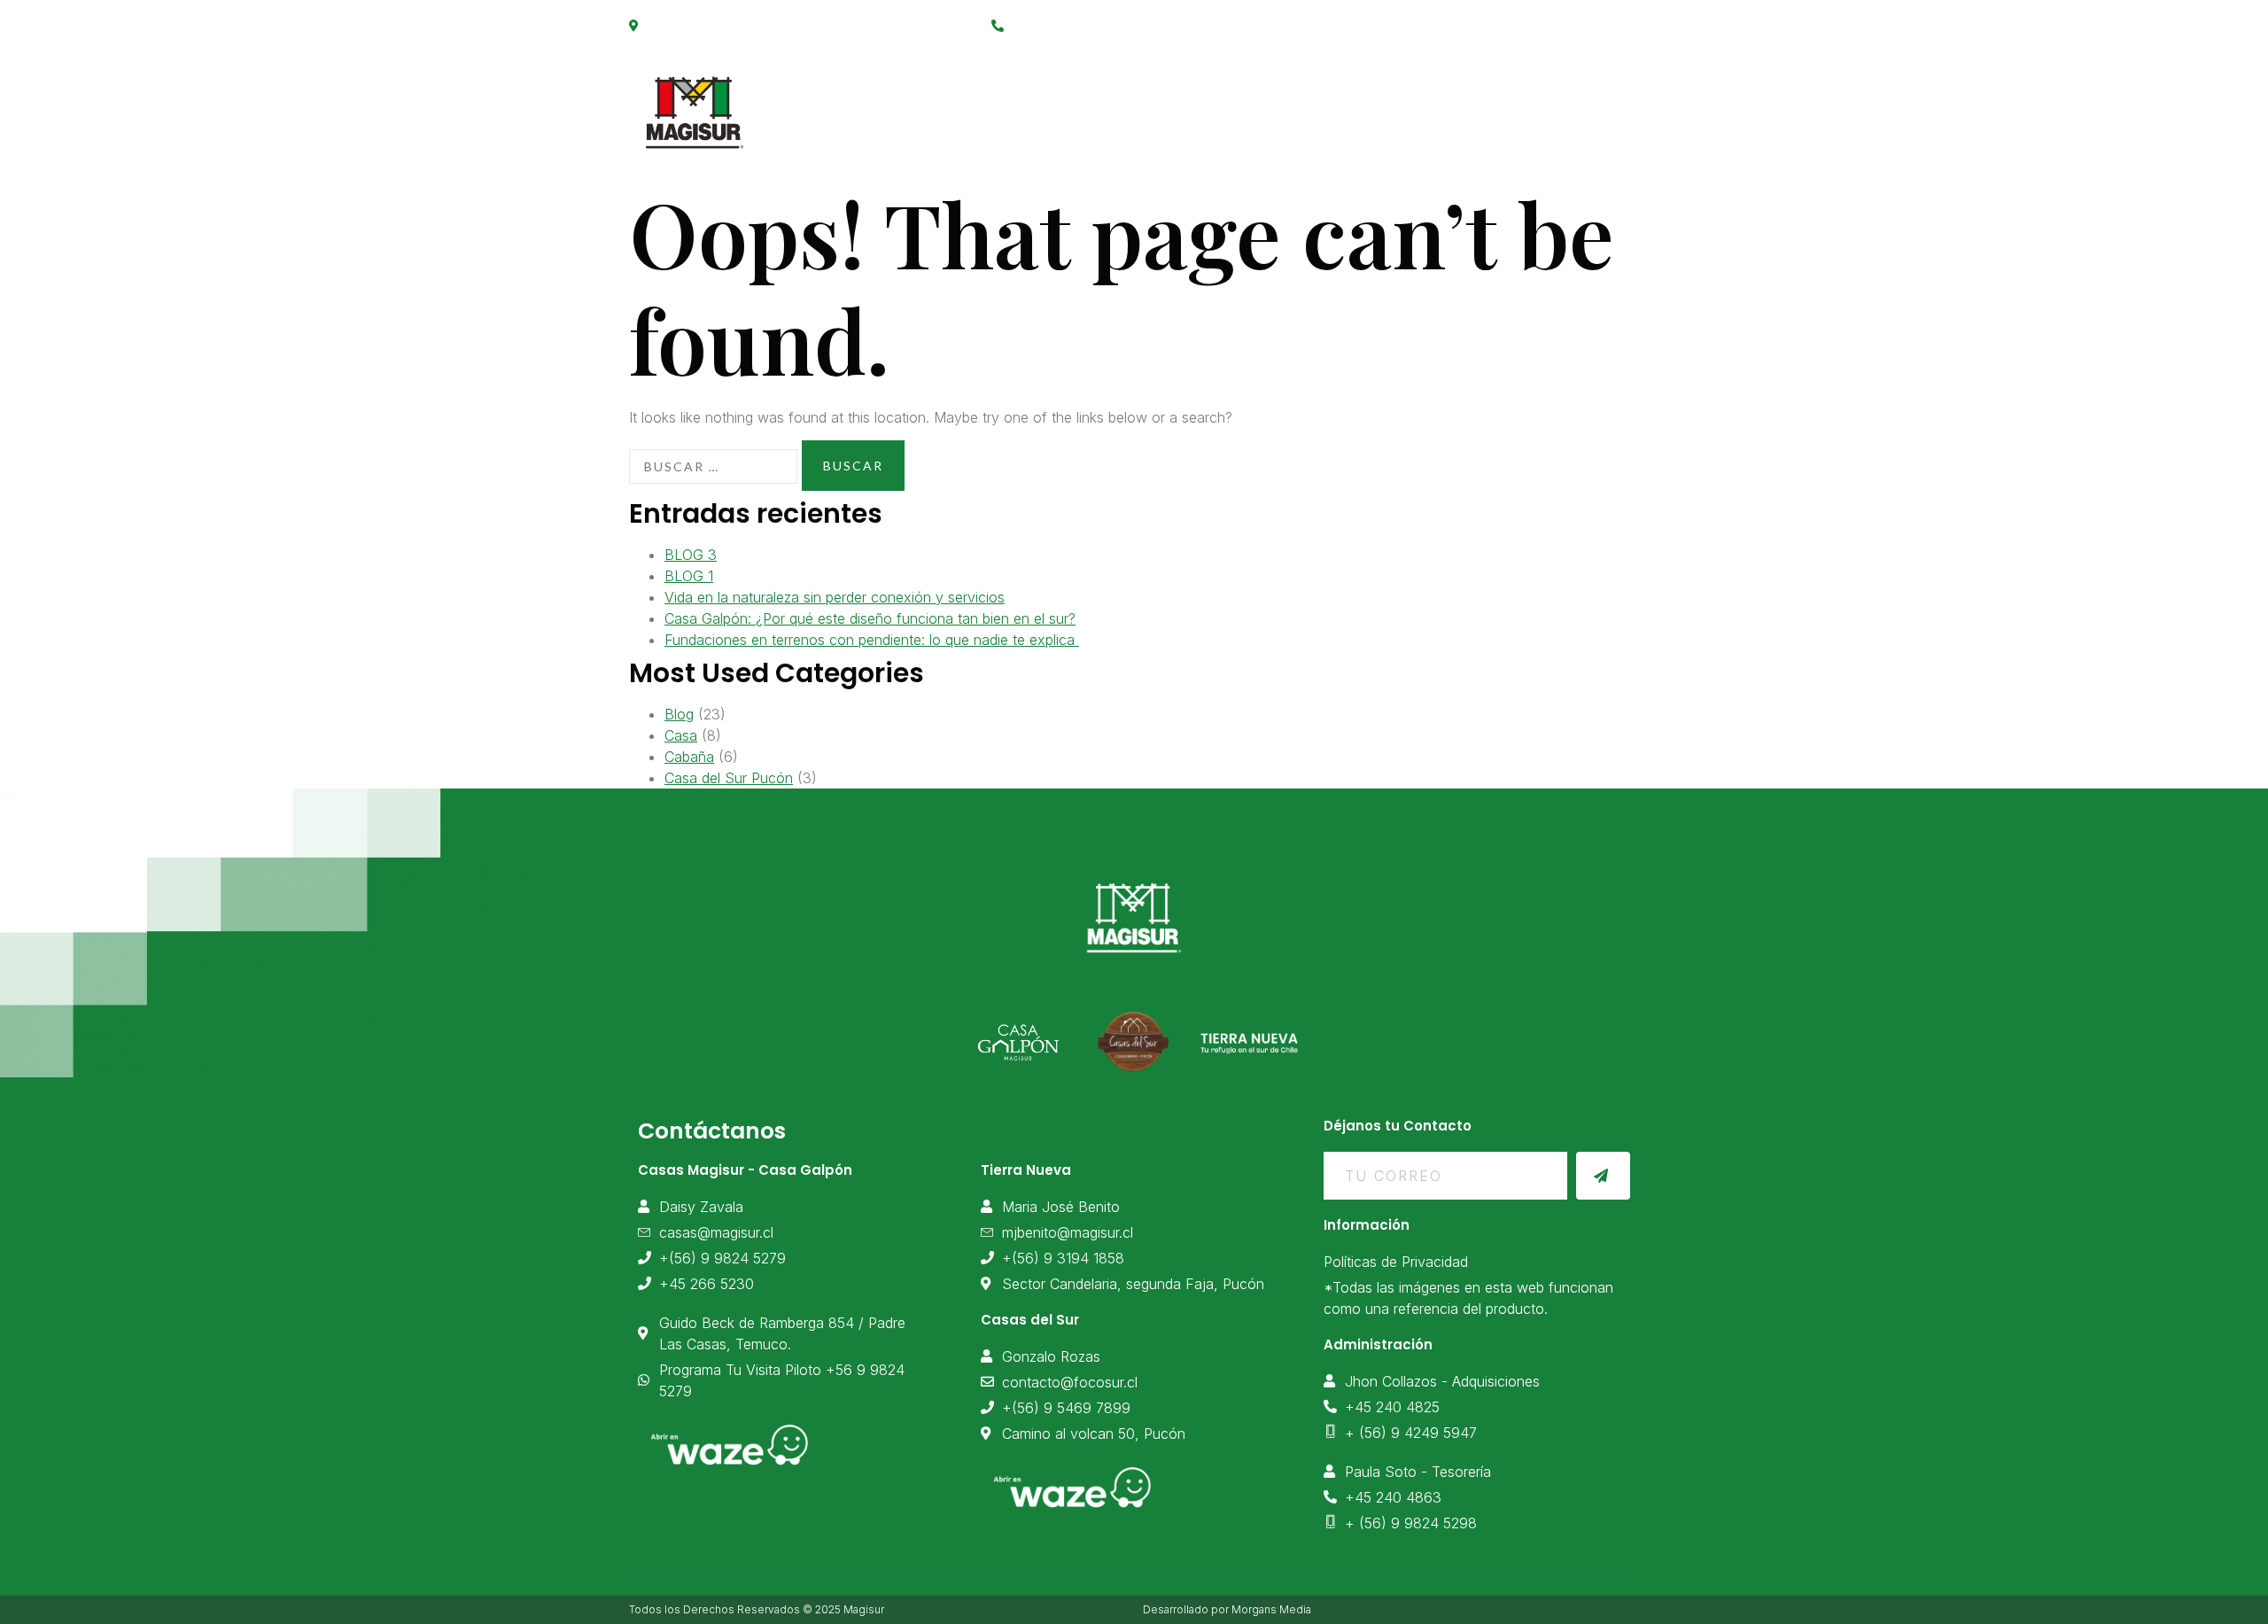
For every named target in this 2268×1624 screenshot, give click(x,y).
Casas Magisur (1026, 103)
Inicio (905, 103)
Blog (679, 714)
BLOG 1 (689, 576)
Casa (681, 735)
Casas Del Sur (1462, 103)
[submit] (1603, 1176)
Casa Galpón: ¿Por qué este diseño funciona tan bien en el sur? (870, 618)
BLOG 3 (691, 555)
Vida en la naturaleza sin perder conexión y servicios (835, 597)
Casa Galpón (1176, 103)
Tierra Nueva (1317, 103)
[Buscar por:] (713, 466)
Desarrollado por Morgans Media (1227, 1609)
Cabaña (689, 757)
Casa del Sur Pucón (729, 778)
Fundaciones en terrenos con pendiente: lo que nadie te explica (872, 640)
